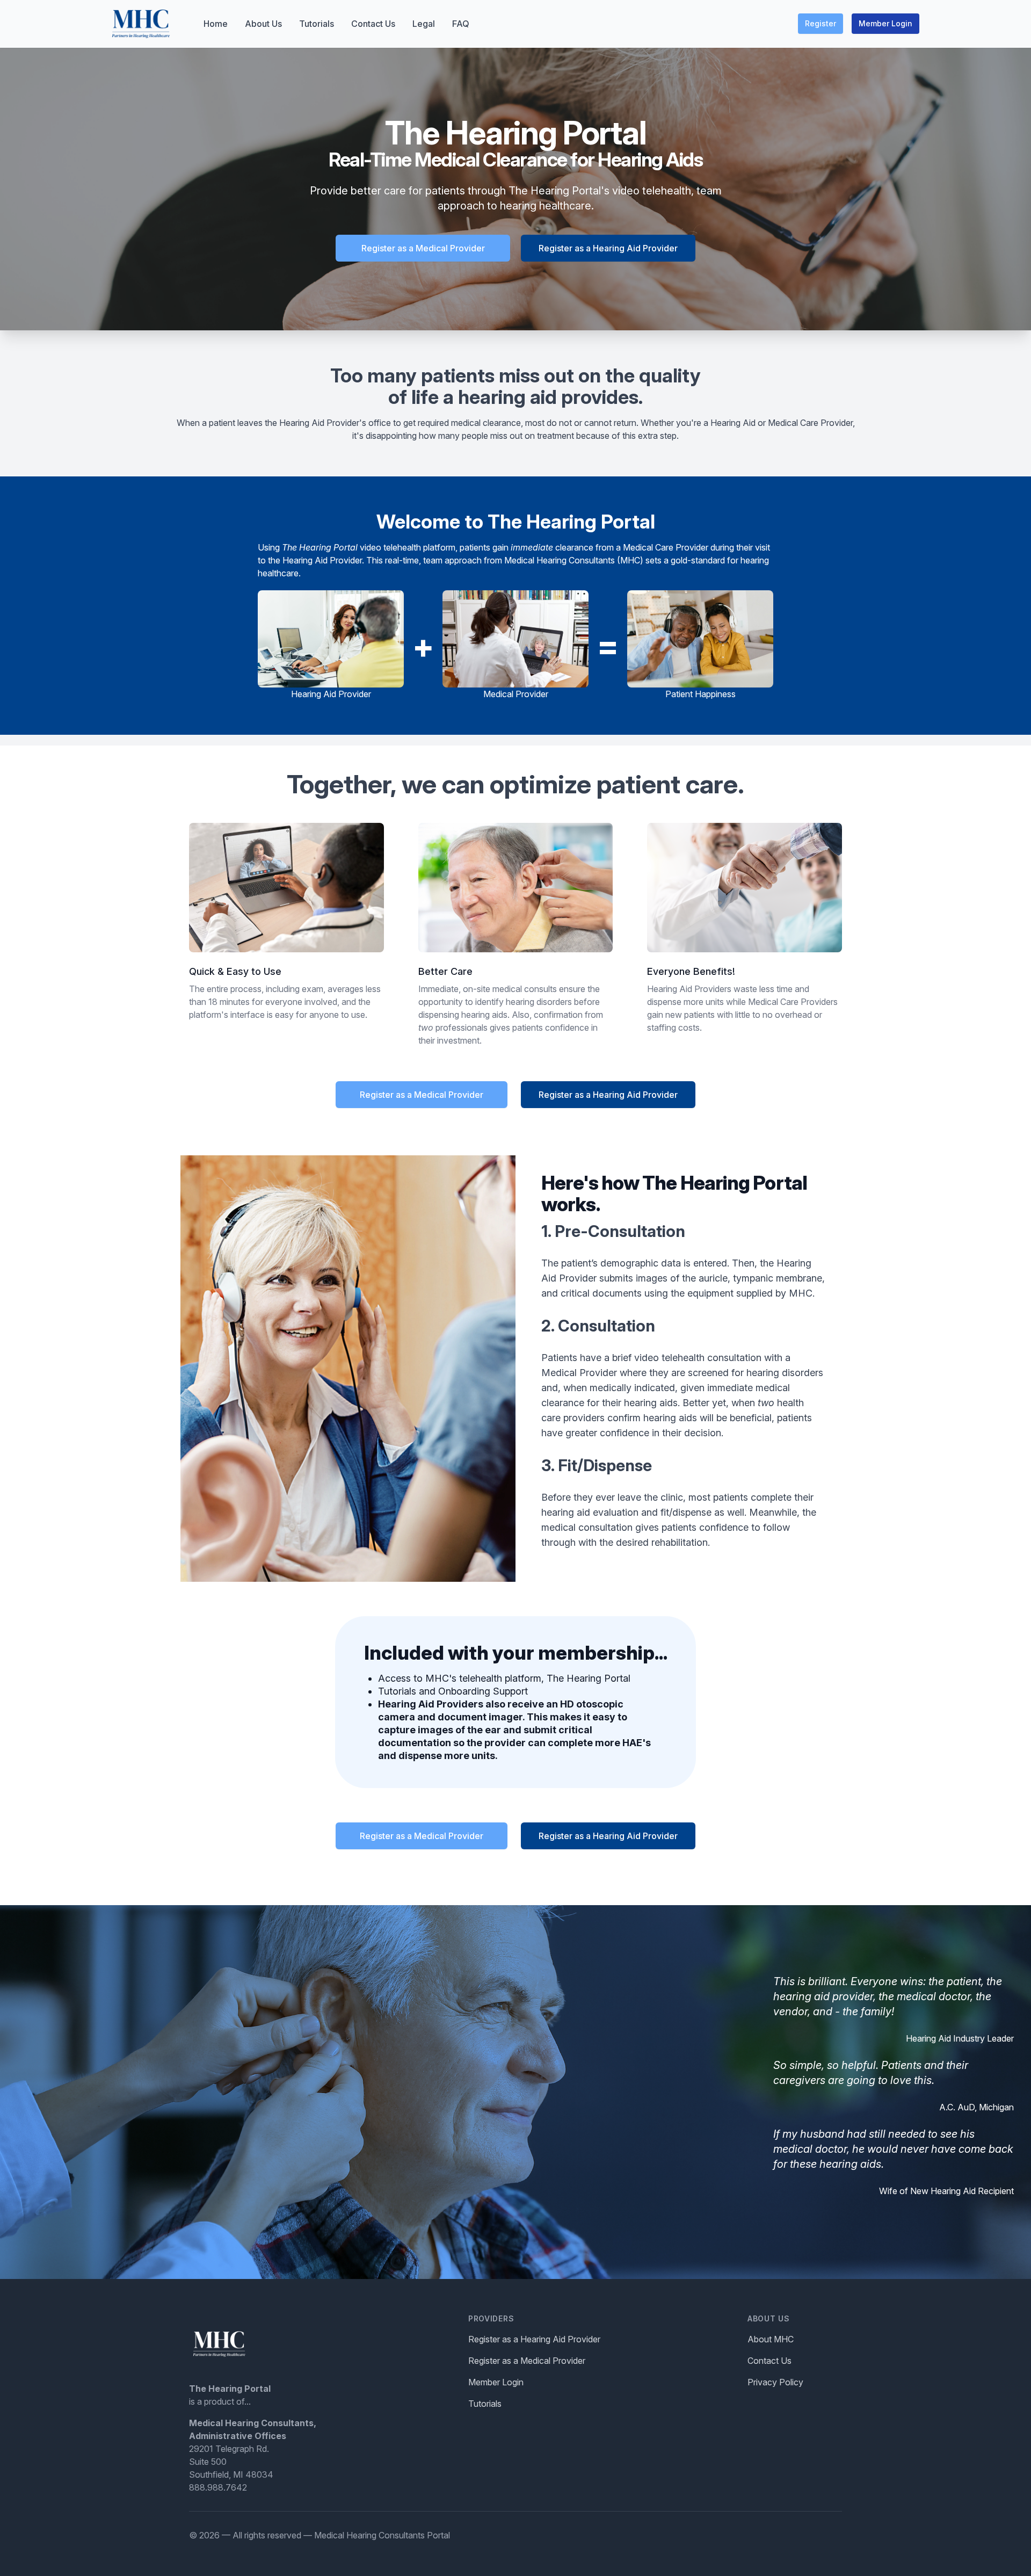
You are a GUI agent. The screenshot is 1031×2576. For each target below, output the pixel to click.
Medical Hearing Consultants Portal (382, 2535)
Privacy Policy (775, 2382)
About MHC (771, 2339)
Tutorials (317, 24)
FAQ (461, 24)
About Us (263, 24)
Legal (424, 24)
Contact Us (373, 24)
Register (821, 23)
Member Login (885, 23)
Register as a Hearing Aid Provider (608, 248)
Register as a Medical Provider (423, 248)
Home (216, 24)
